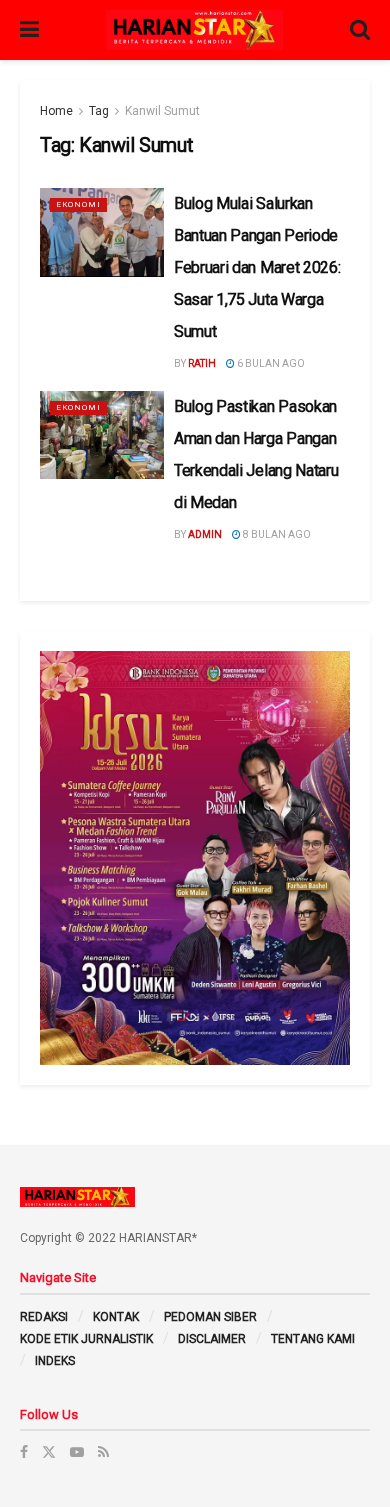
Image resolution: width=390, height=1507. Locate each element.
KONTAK (116, 1317)
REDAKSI (44, 1317)
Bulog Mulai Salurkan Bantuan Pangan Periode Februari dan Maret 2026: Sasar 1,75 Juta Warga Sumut (257, 267)
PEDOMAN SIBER (210, 1317)
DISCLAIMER (212, 1339)
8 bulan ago (276, 534)
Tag (99, 111)
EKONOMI (78, 204)
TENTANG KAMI (313, 1339)
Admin (205, 534)
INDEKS (55, 1361)
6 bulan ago (270, 363)
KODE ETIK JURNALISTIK (86, 1339)
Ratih (202, 363)
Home (56, 111)
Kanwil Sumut (162, 111)
